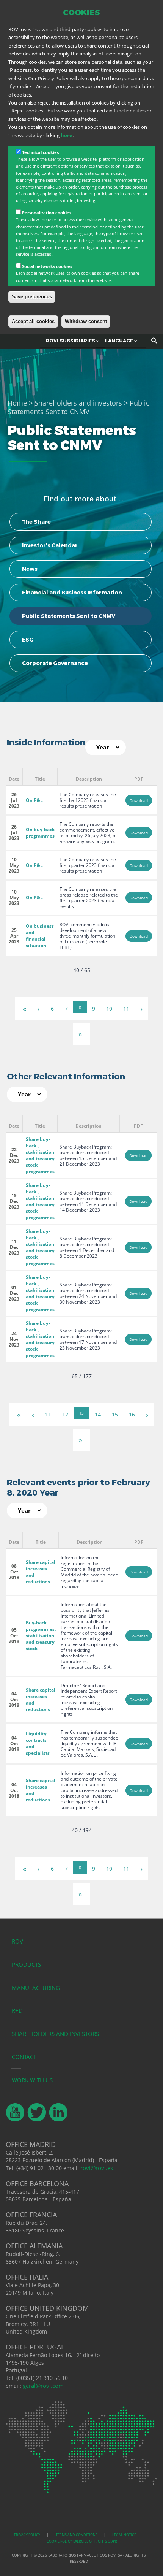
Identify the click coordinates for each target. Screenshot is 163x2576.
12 (65, 1414)
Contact (24, 2057)
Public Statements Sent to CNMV (69, 616)
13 (81, 1413)
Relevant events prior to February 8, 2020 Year (78, 1488)
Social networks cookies (47, 266)
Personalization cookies (47, 213)
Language (120, 341)
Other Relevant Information (66, 1077)
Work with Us (32, 2080)
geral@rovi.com (43, 2386)
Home (17, 403)
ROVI (18, 1941)
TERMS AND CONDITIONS (77, 2535)
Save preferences (32, 297)
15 (115, 1414)
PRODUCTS (26, 1964)
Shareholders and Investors (55, 2034)
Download (139, 800)
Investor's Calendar (50, 545)
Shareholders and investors (78, 403)
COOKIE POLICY (59, 2541)
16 (132, 1414)
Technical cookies (40, 152)
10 (109, 1008)
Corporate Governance (55, 663)
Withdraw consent (86, 321)
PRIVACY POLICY (27, 2535)
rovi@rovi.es (97, 2168)
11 (126, 1008)
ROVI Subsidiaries (71, 341)
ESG (28, 640)
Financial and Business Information (72, 593)
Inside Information (46, 742)
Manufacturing (36, 1988)
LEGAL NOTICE (124, 2535)
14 (98, 1414)
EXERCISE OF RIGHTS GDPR (95, 2541)
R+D (17, 2010)
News (30, 569)
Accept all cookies (33, 321)
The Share (36, 522)
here (67, 135)
